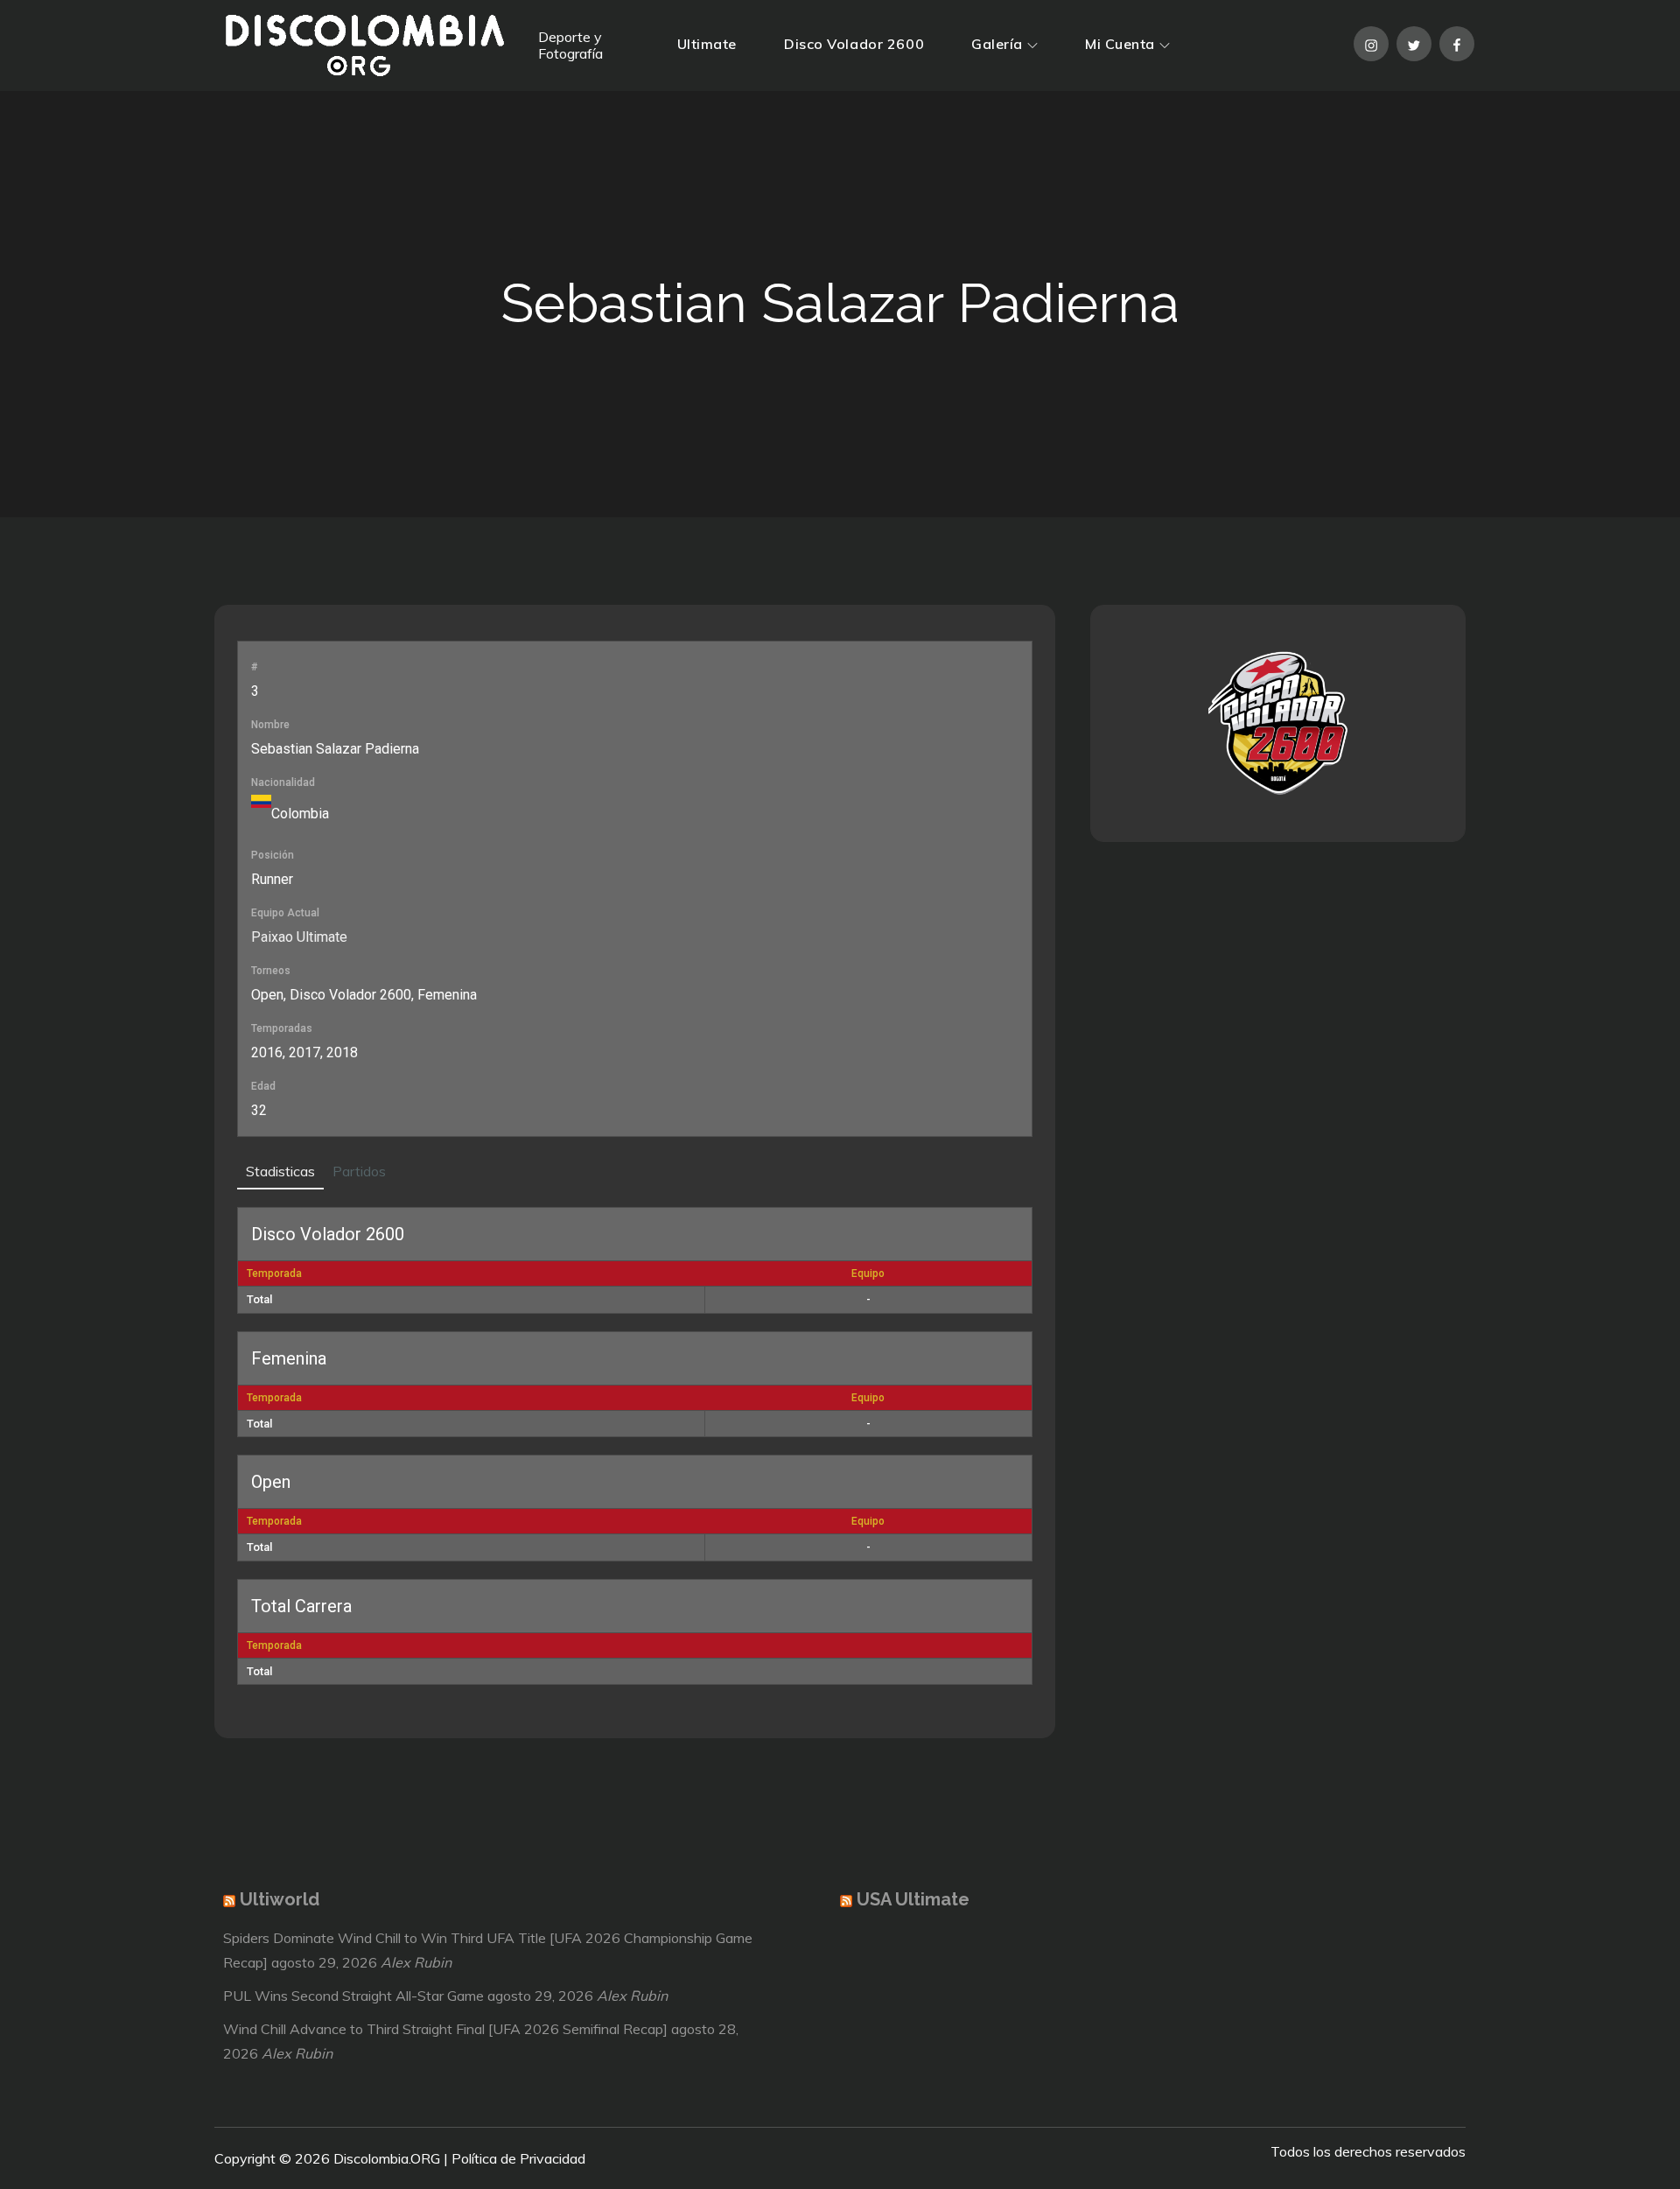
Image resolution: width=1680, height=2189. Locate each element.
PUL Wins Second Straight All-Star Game (353, 1996)
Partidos (359, 1171)
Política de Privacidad (518, 2158)
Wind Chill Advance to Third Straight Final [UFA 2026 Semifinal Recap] (445, 2029)
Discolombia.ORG (387, 2158)
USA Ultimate (913, 1899)
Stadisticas (280, 1171)
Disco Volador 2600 (854, 44)
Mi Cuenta (1120, 44)
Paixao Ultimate (299, 937)
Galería (997, 44)
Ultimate (707, 44)
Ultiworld (280, 1899)
